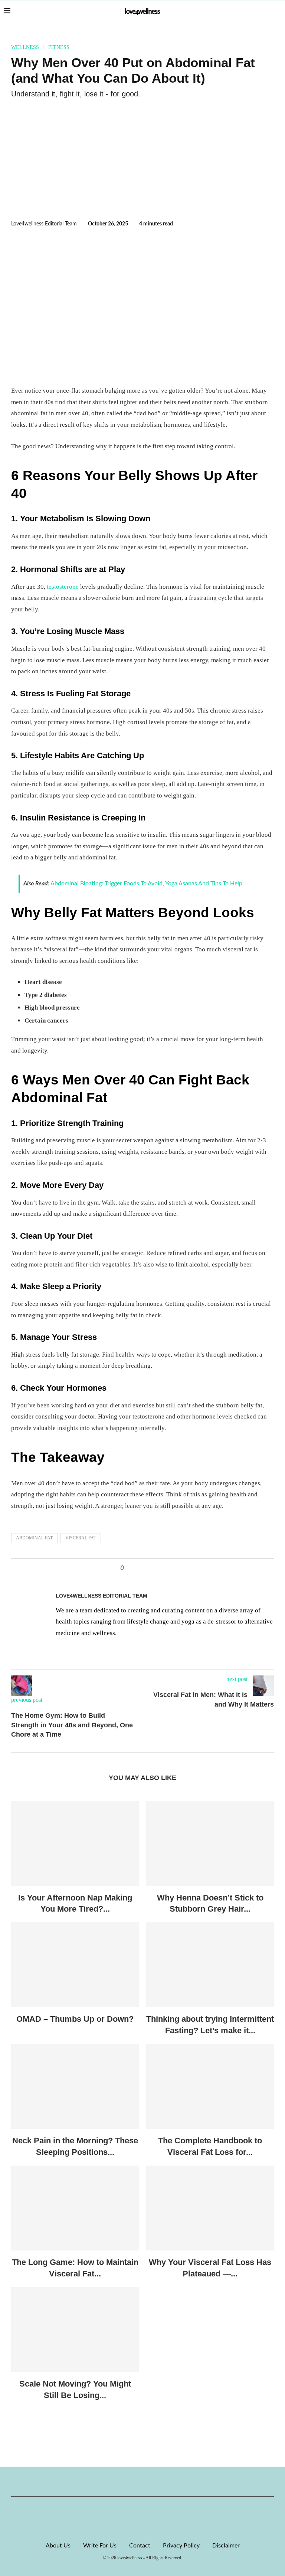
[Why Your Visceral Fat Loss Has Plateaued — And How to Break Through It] (210, 2208)
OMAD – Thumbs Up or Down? (75, 2019)
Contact (140, 2546)
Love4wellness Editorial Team (44, 224)
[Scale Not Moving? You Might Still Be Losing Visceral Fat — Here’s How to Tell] (75, 2330)
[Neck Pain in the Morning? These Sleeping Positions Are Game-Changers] (75, 2086)
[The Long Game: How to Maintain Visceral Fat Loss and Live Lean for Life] (75, 2208)
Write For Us (100, 2546)
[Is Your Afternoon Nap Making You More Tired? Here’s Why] (75, 1843)
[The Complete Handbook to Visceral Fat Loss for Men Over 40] (210, 2086)
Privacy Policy (181, 2546)
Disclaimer (226, 2546)
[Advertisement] (142, 160)
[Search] (278, 11)
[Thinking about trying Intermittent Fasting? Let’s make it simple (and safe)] (210, 1965)
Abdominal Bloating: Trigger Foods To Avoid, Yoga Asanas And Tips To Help (146, 884)
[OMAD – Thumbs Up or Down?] (75, 1965)
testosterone (63, 587)
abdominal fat (34, 1538)
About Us (58, 2546)
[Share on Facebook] (132, 1568)
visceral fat (81, 1538)
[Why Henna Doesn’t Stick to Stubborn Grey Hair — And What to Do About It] (210, 1843)
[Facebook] (117, 2481)
